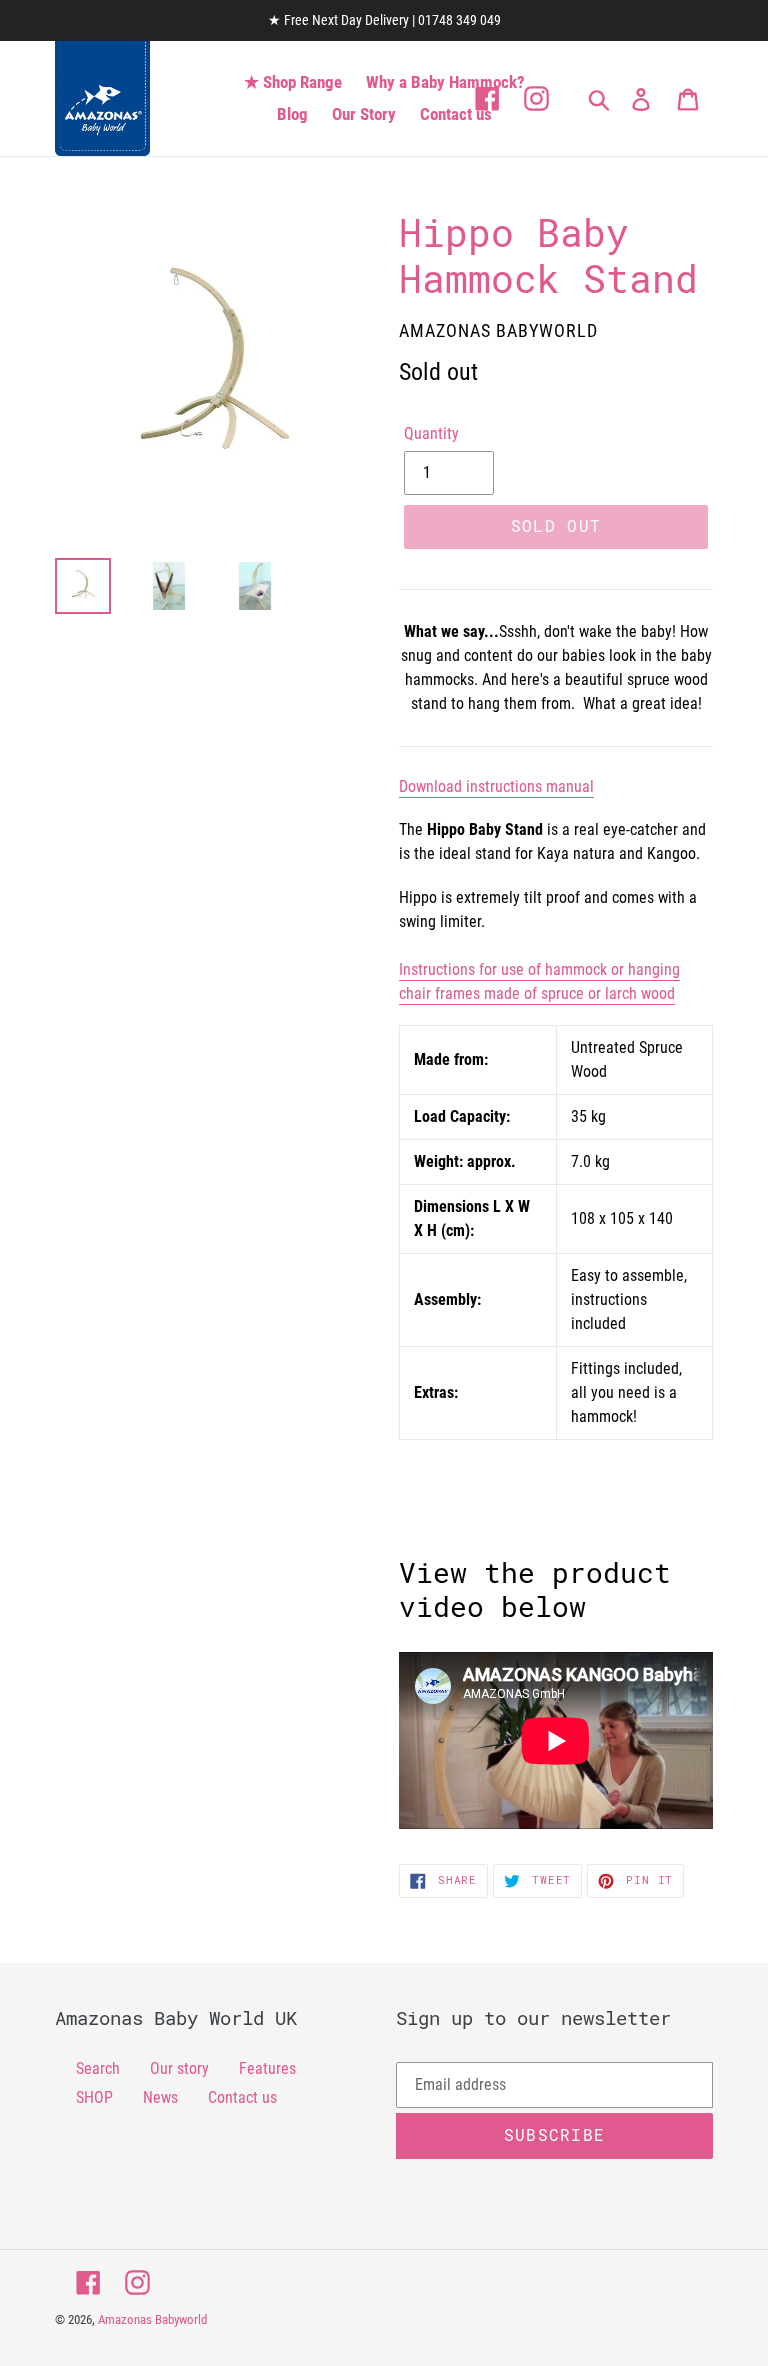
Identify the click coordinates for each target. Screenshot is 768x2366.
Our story (179, 2068)
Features (267, 2068)
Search (98, 2068)
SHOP (94, 2097)
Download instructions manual (496, 786)
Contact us (242, 2097)
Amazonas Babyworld (152, 2319)
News (160, 2097)
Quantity (431, 433)
